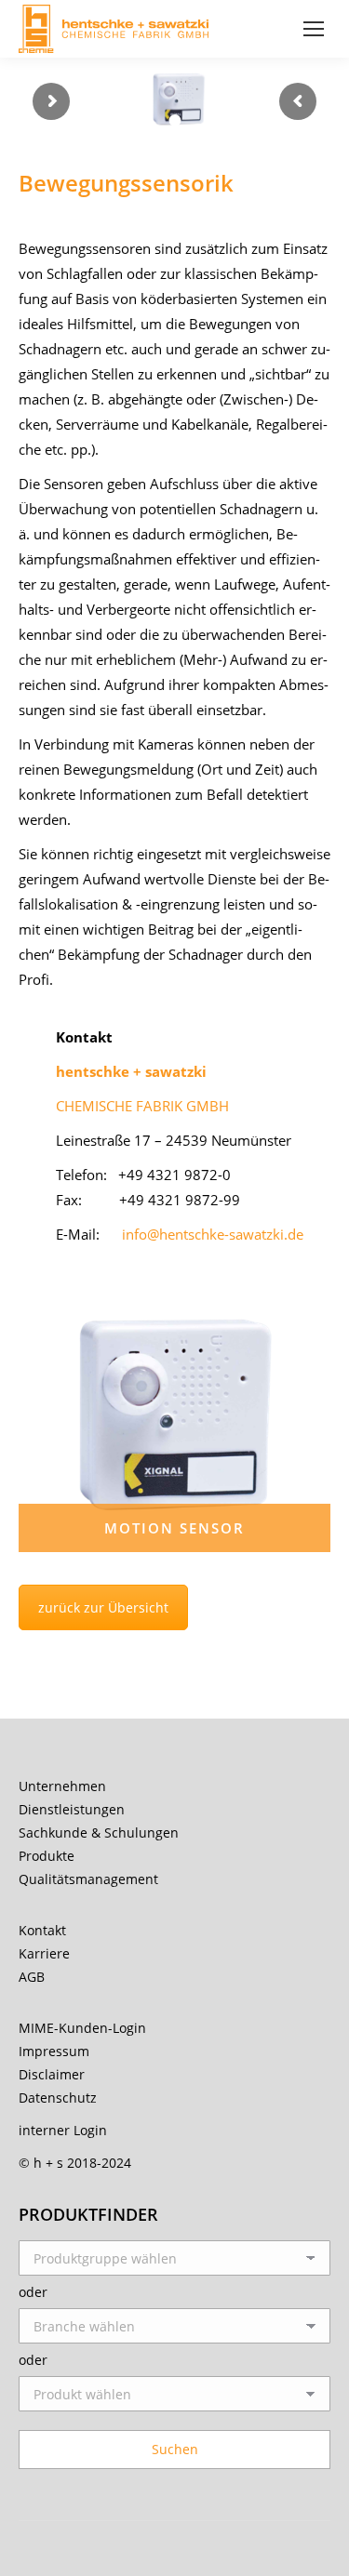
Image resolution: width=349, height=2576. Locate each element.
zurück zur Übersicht (103, 1607)
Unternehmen (62, 1786)
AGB (32, 1977)
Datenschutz (58, 2098)
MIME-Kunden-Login (82, 2028)
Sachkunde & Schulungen (99, 1832)
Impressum (54, 2051)
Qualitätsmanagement (88, 1879)
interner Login (63, 2130)
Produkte (47, 1856)
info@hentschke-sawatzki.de (213, 1234)
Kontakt (42, 1930)
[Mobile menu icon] (314, 29)
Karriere (44, 1953)
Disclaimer (52, 2074)
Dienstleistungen (72, 1809)
